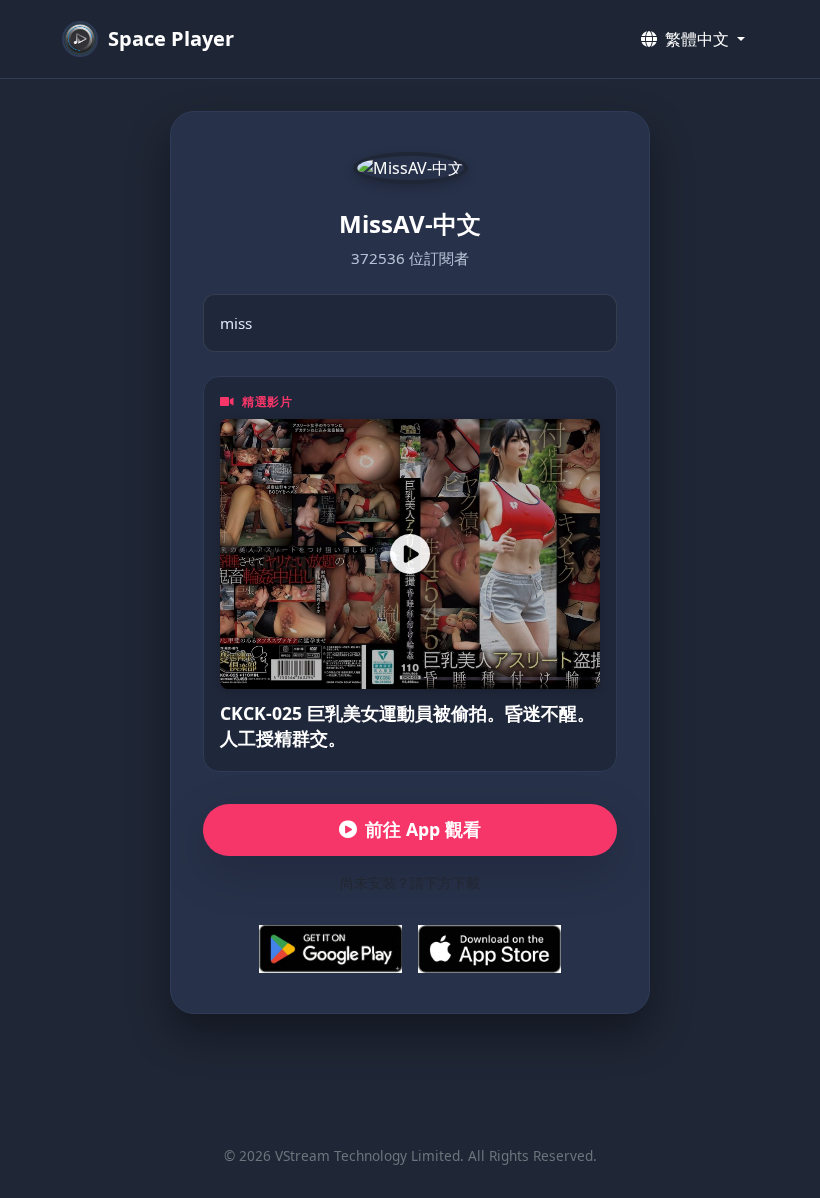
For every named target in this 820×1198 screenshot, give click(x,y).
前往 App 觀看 (423, 829)
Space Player (171, 38)
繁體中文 (697, 39)
